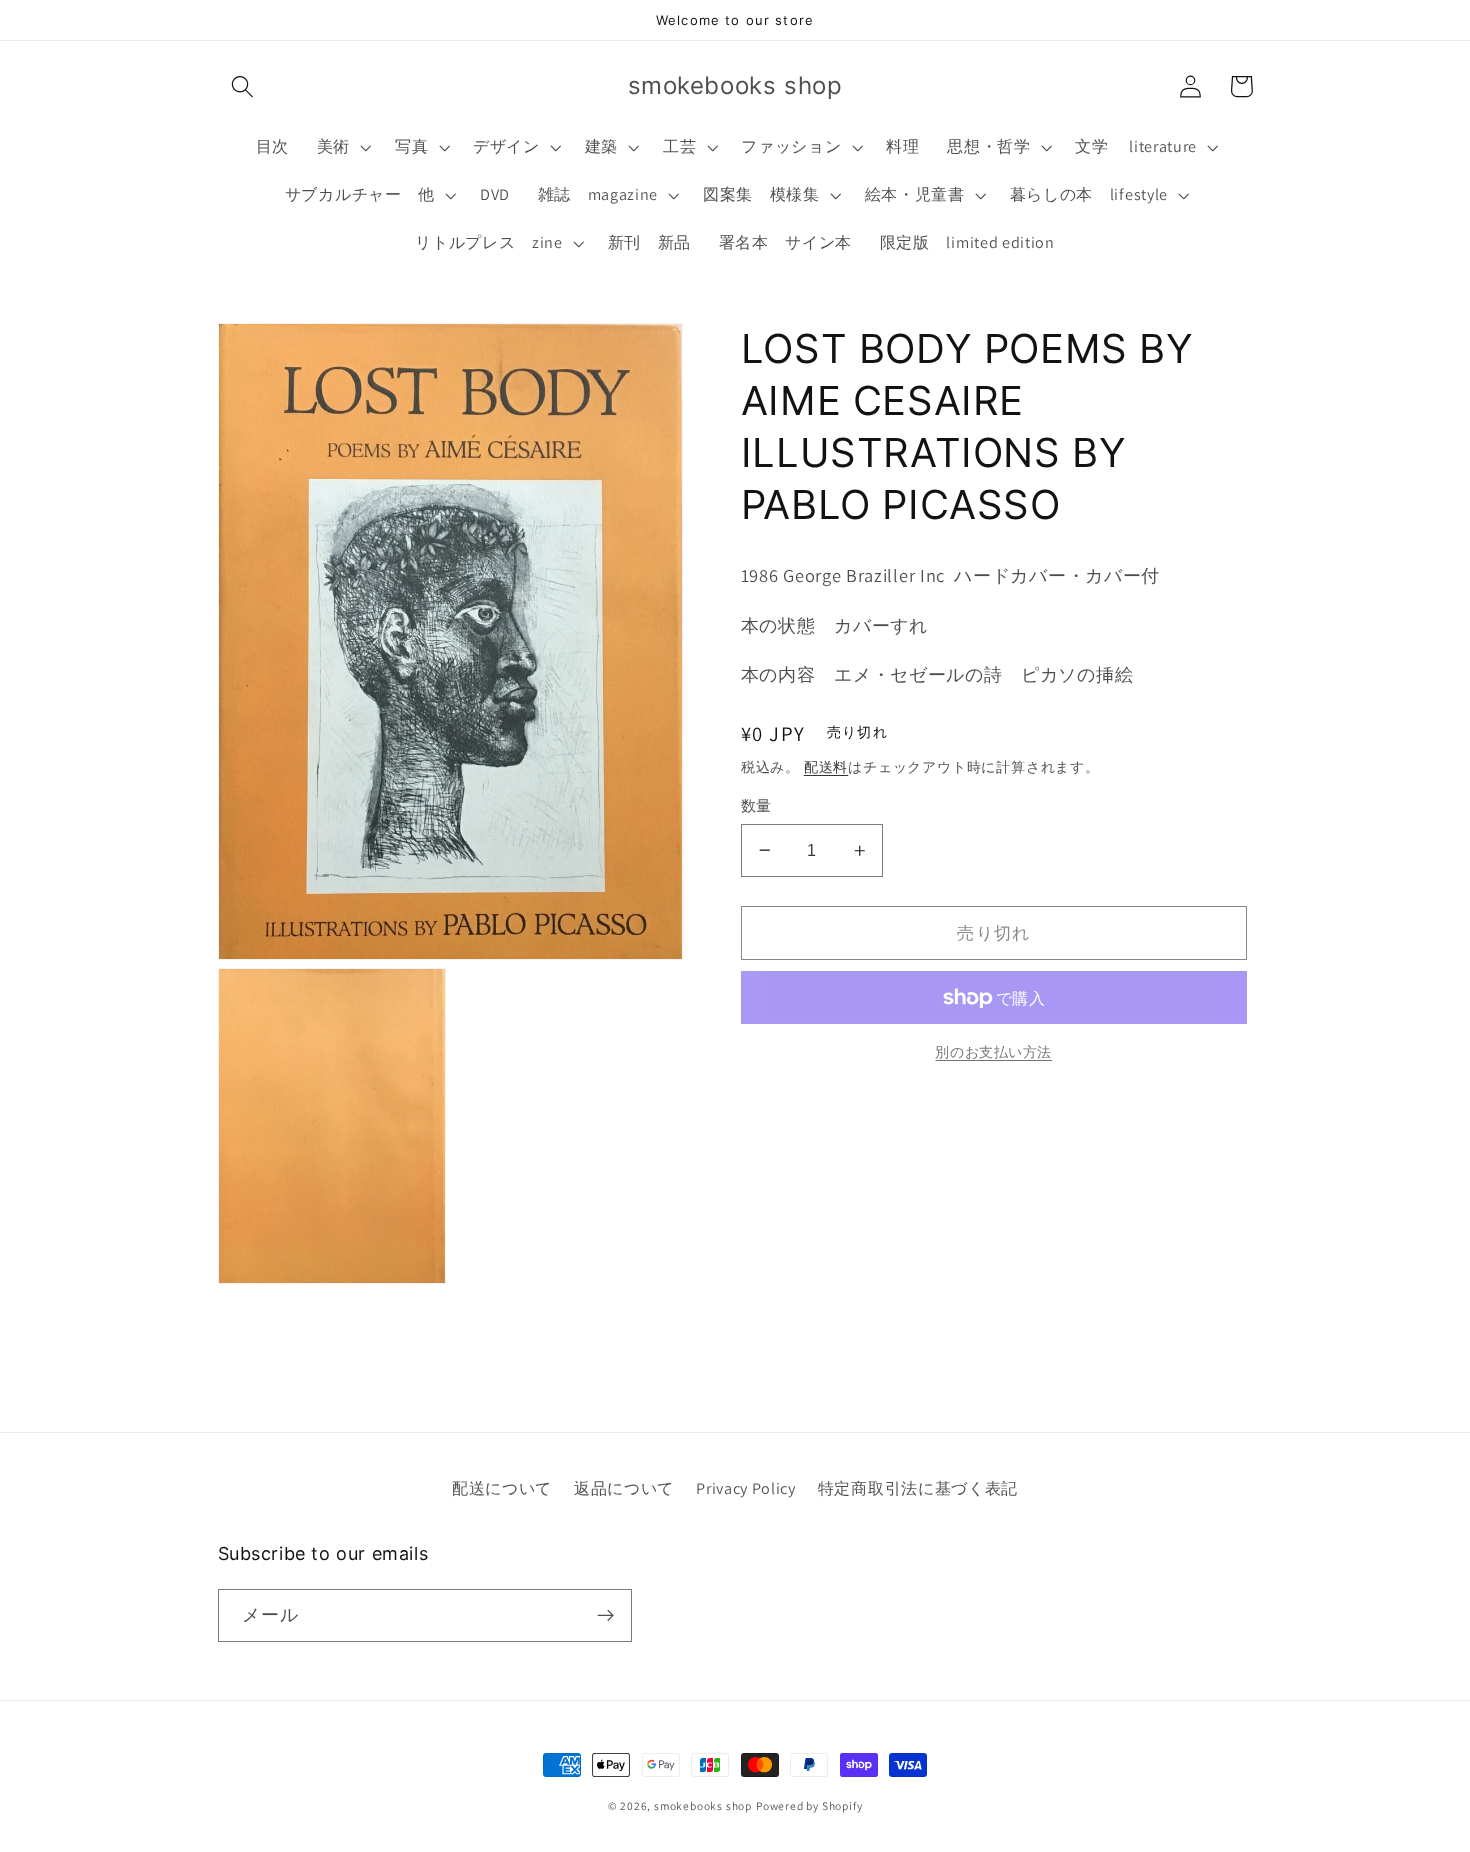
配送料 (826, 767)
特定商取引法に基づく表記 (918, 1488)
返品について (624, 1488)
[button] (243, 86)
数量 (756, 805)
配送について (502, 1488)
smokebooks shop (703, 1805)
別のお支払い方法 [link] (993, 1051)
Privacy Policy (746, 1488)
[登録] (605, 1616)
